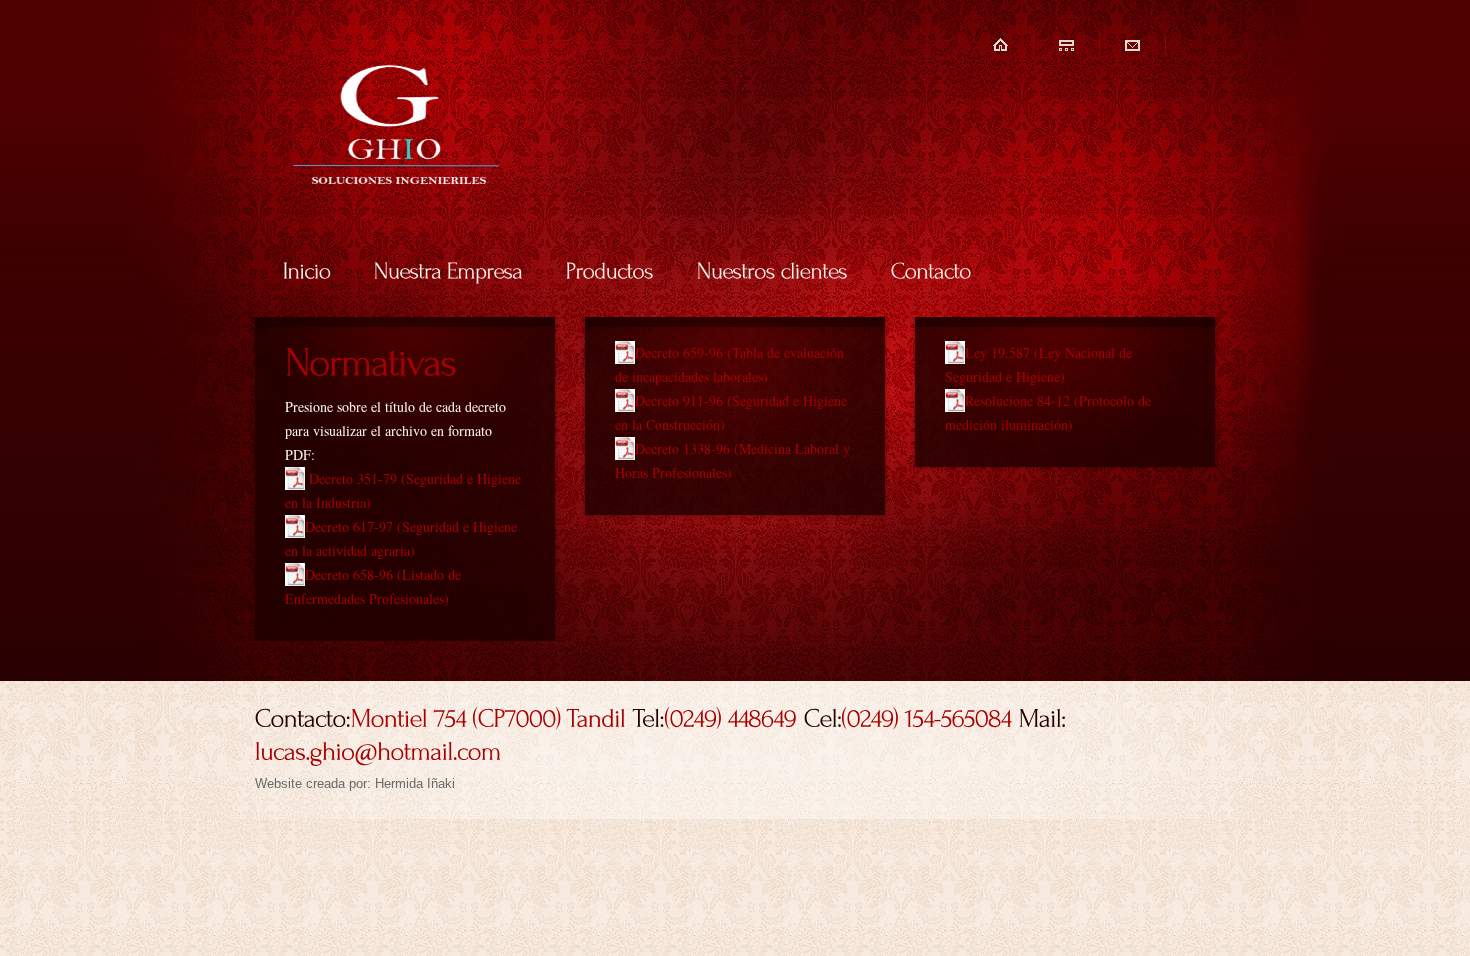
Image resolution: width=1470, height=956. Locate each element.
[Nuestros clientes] (772, 269)
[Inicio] (307, 269)
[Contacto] (931, 269)
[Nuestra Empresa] (448, 269)
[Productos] (610, 269)
